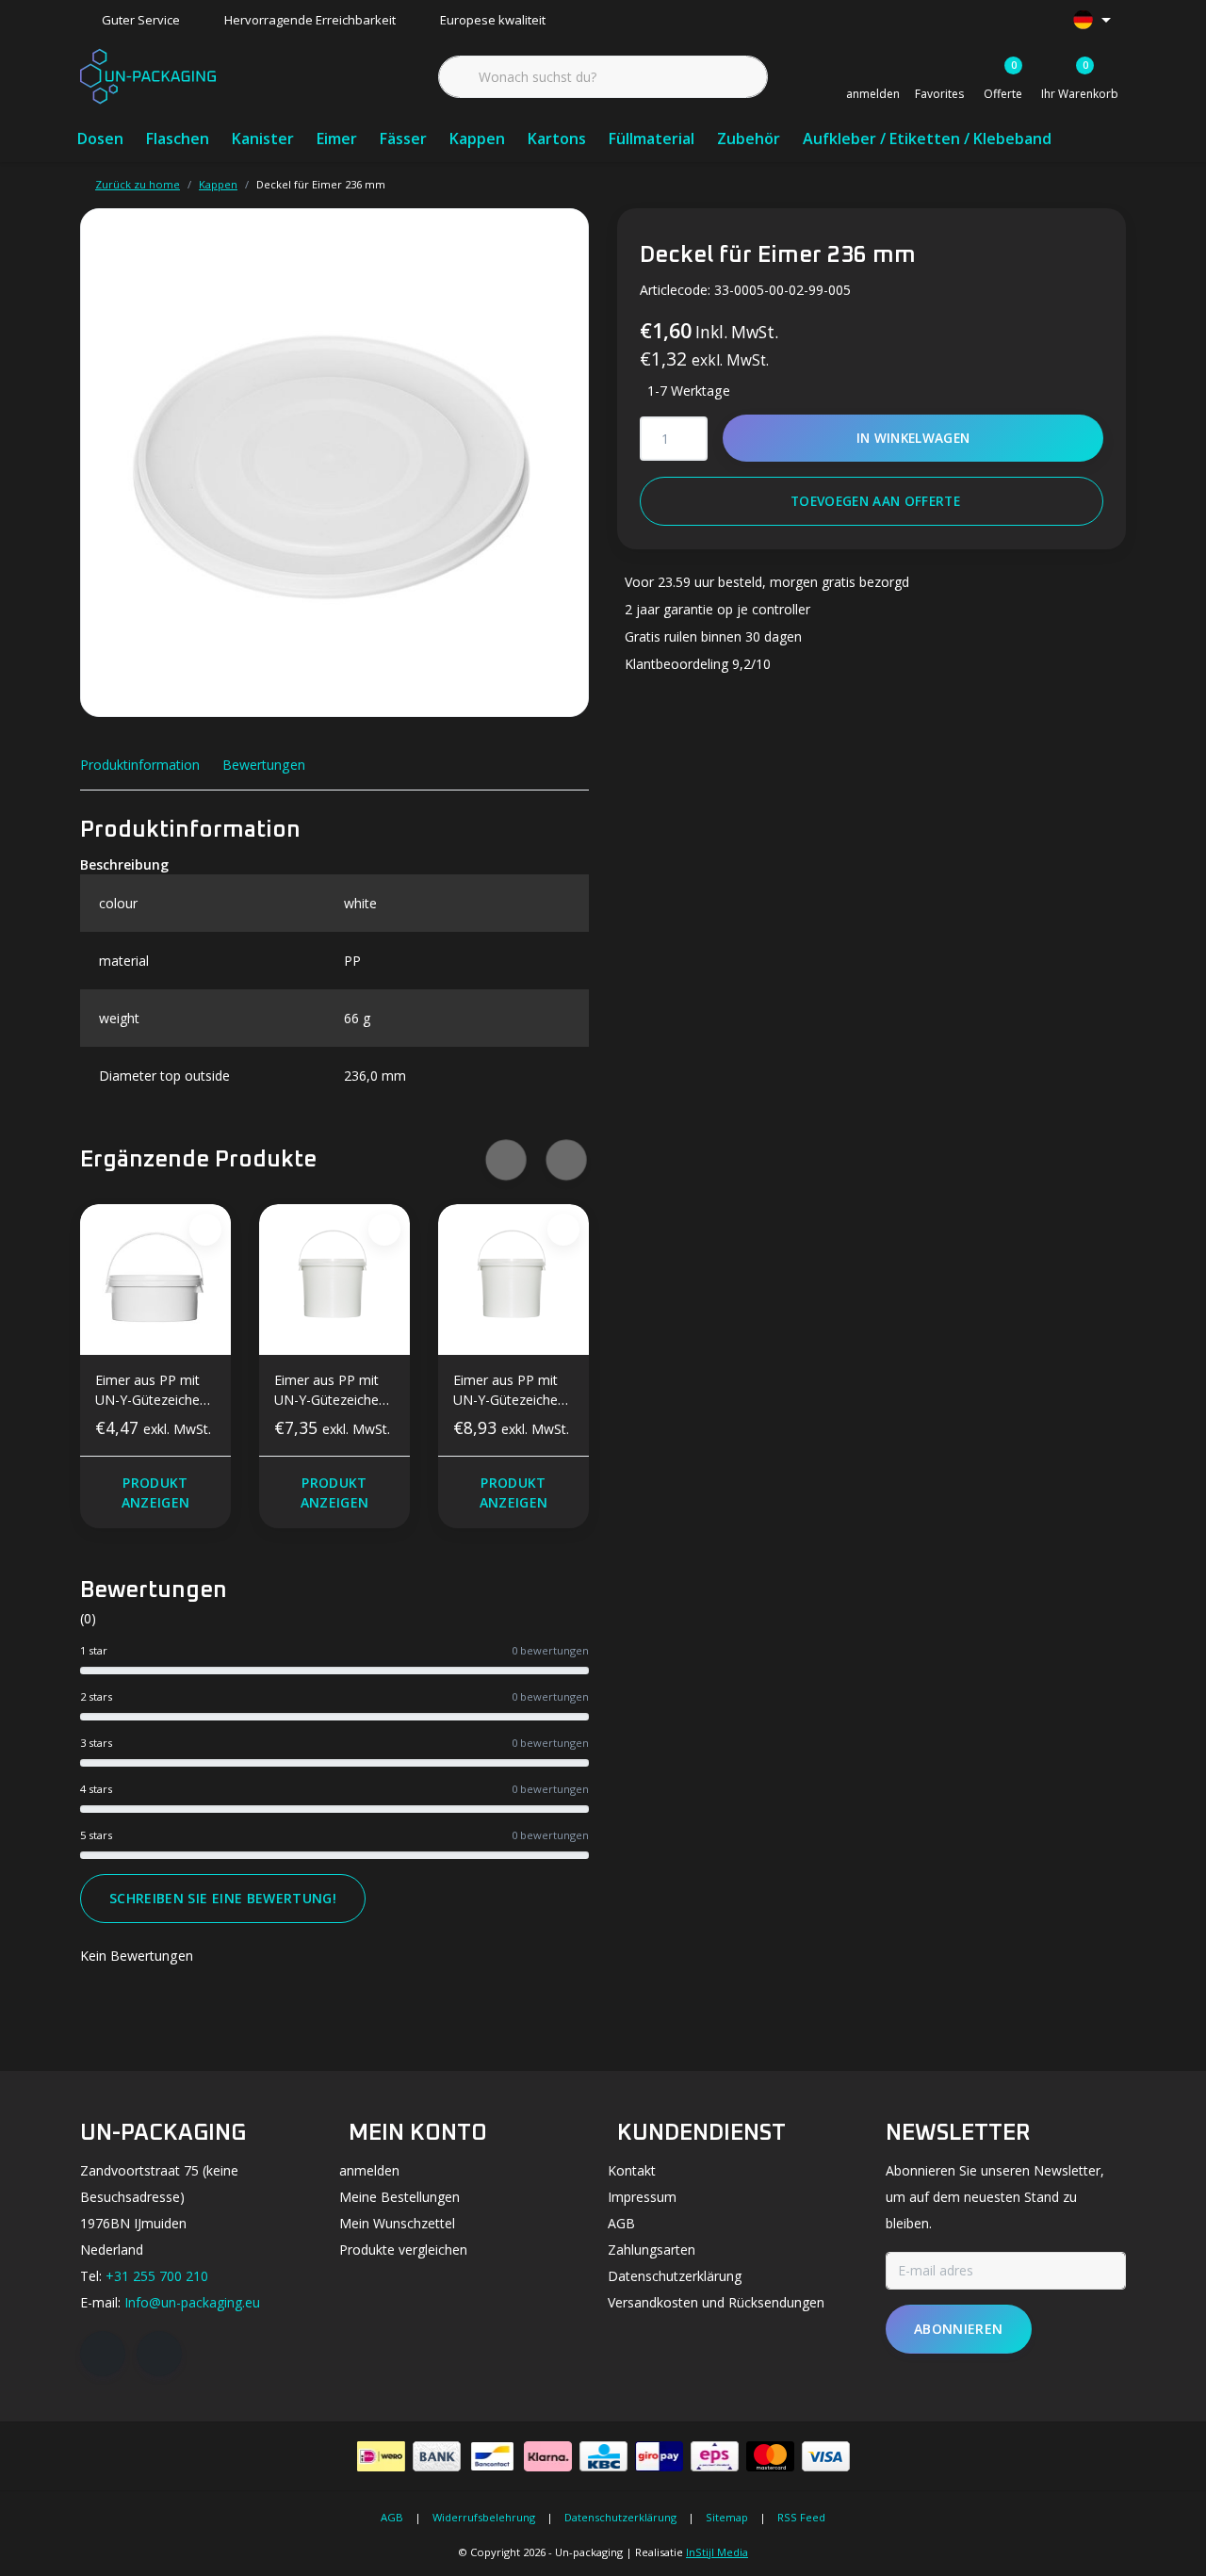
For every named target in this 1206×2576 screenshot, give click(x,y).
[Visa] (826, 2456)
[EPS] (715, 2456)
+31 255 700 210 (157, 2276)
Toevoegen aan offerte (875, 501)
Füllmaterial (652, 139)
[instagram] (159, 2354)
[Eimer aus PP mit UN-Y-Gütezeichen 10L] (513, 1280)
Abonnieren (959, 2329)
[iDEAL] (381, 2456)
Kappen (477, 139)
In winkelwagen (913, 438)
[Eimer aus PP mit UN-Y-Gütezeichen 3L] (155, 1280)
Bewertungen (264, 765)
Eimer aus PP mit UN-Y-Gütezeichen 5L (330, 1393)
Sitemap (727, 2517)
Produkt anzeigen (156, 1492)
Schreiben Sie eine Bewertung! (223, 1898)
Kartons (557, 139)
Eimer (337, 139)
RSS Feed (801, 2517)
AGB (392, 2517)
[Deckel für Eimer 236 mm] (334, 463)
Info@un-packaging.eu (192, 2302)
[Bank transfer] (437, 2456)
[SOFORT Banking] (548, 2456)
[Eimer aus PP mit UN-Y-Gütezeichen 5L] (334, 1280)
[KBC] (603, 2456)
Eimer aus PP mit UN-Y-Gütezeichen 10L (509, 1393)
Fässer (403, 139)
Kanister (263, 139)
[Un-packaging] (148, 74)
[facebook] (103, 2354)
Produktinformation (140, 765)
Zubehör (749, 139)
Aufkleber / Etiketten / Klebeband (927, 139)
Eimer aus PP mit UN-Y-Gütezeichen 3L (151, 1393)
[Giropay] (659, 2456)
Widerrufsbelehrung (484, 2517)
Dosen (100, 139)
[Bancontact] (492, 2456)
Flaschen (178, 139)
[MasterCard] (770, 2456)
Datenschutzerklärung (620, 2517)
